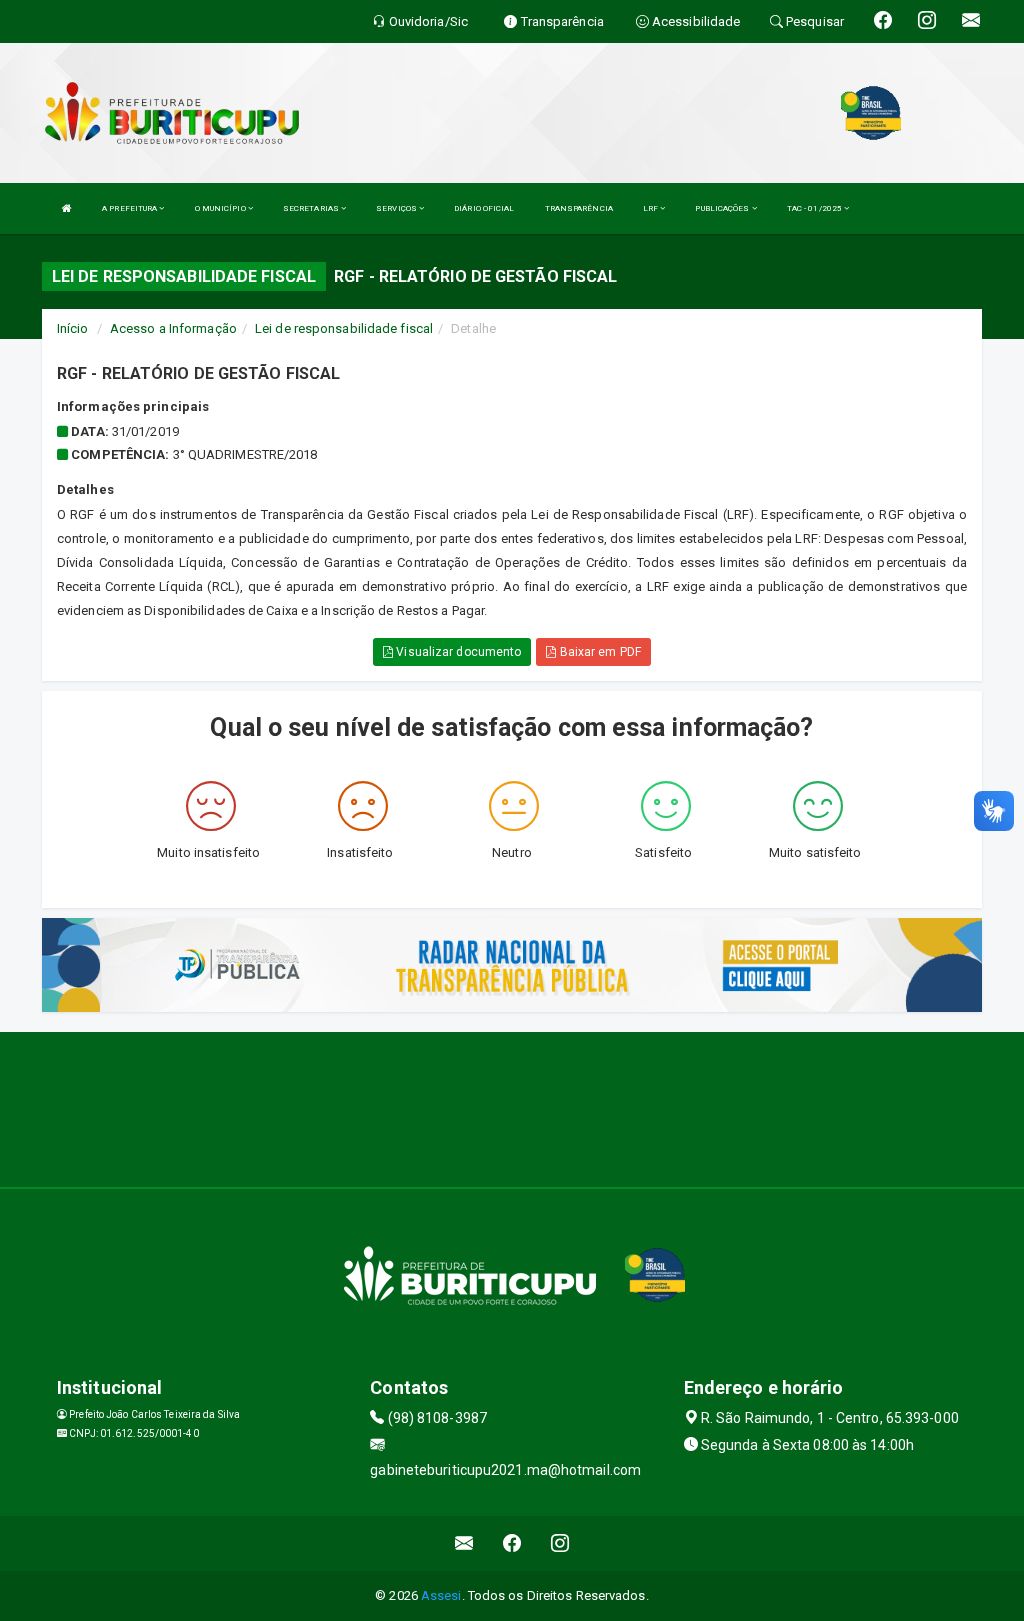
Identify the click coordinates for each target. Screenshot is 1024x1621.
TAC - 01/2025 (815, 208)
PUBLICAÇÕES (723, 208)
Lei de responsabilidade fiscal (344, 328)
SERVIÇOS (397, 208)
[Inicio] (67, 208)
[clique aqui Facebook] (512, 1543)
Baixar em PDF (598, 652)
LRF (651, 208)
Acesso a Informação (173, 328)
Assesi (441, 1595)
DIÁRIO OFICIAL (484, 208)
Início (73, 328)
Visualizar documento (457, 652)
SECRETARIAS (312, 208)
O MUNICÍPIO (221, 208)
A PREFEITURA (130, 208)
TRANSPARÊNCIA (579, 208)
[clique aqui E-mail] (464, 1543)
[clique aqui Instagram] (560, 1543)
